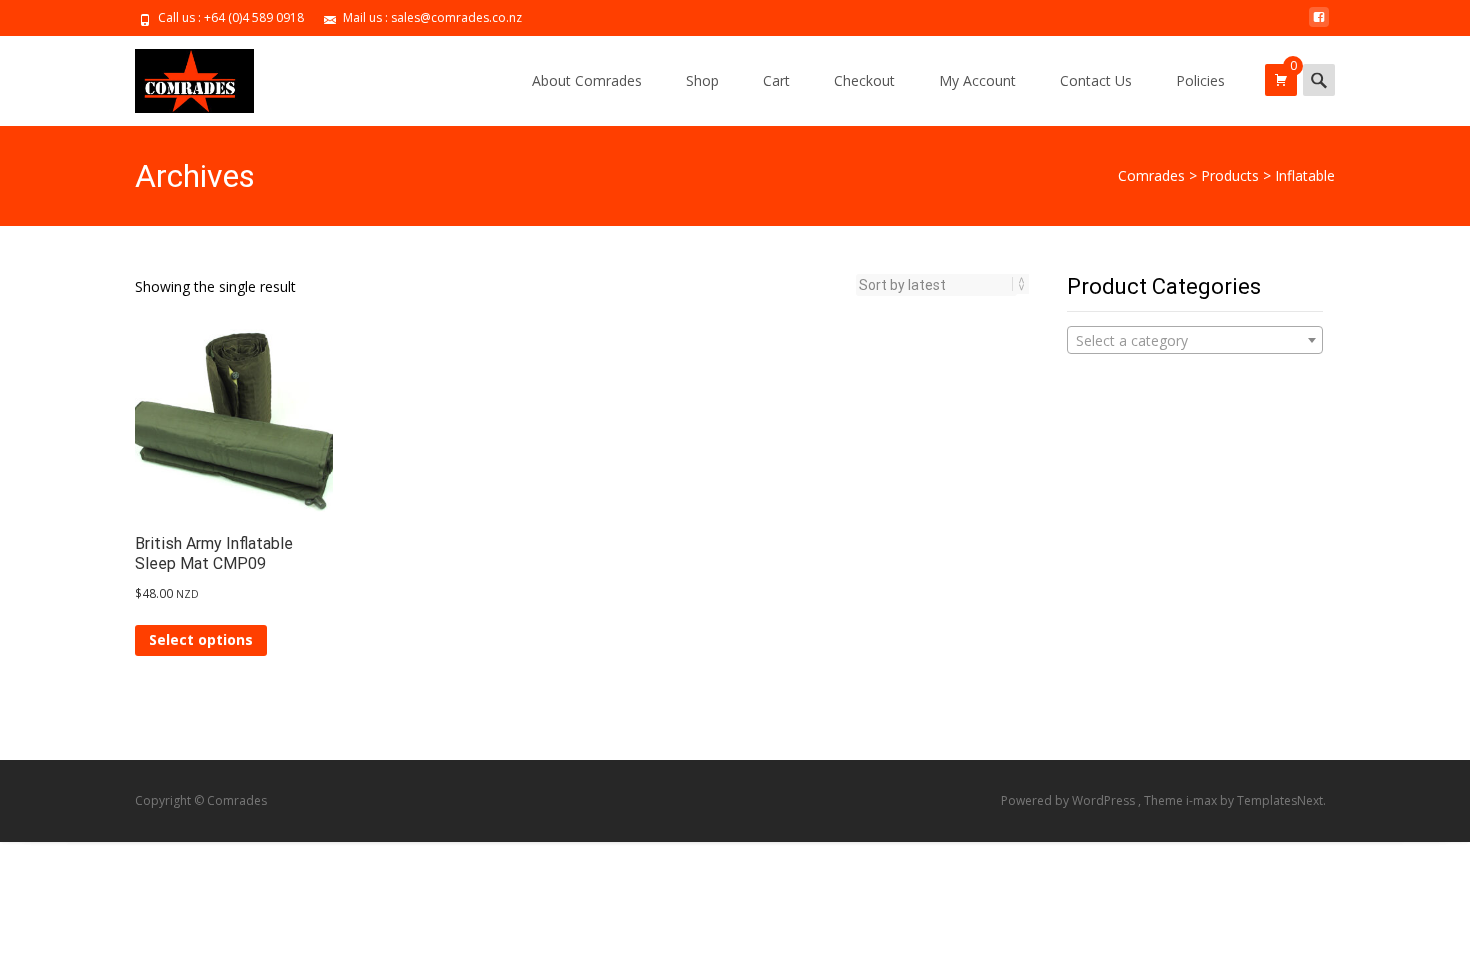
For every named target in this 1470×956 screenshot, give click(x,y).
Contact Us (1096, 80)
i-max (1203, 800)
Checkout (864, 80)
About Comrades (587, 80)
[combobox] (1195, 340)
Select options (201, 639)
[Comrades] (178, 76)
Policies (1200, 80)
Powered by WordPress (1069, 800)
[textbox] (1195, 341)
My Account (977, 80)
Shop (702, 80)
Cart (776, 80)
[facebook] (1319, 24)
